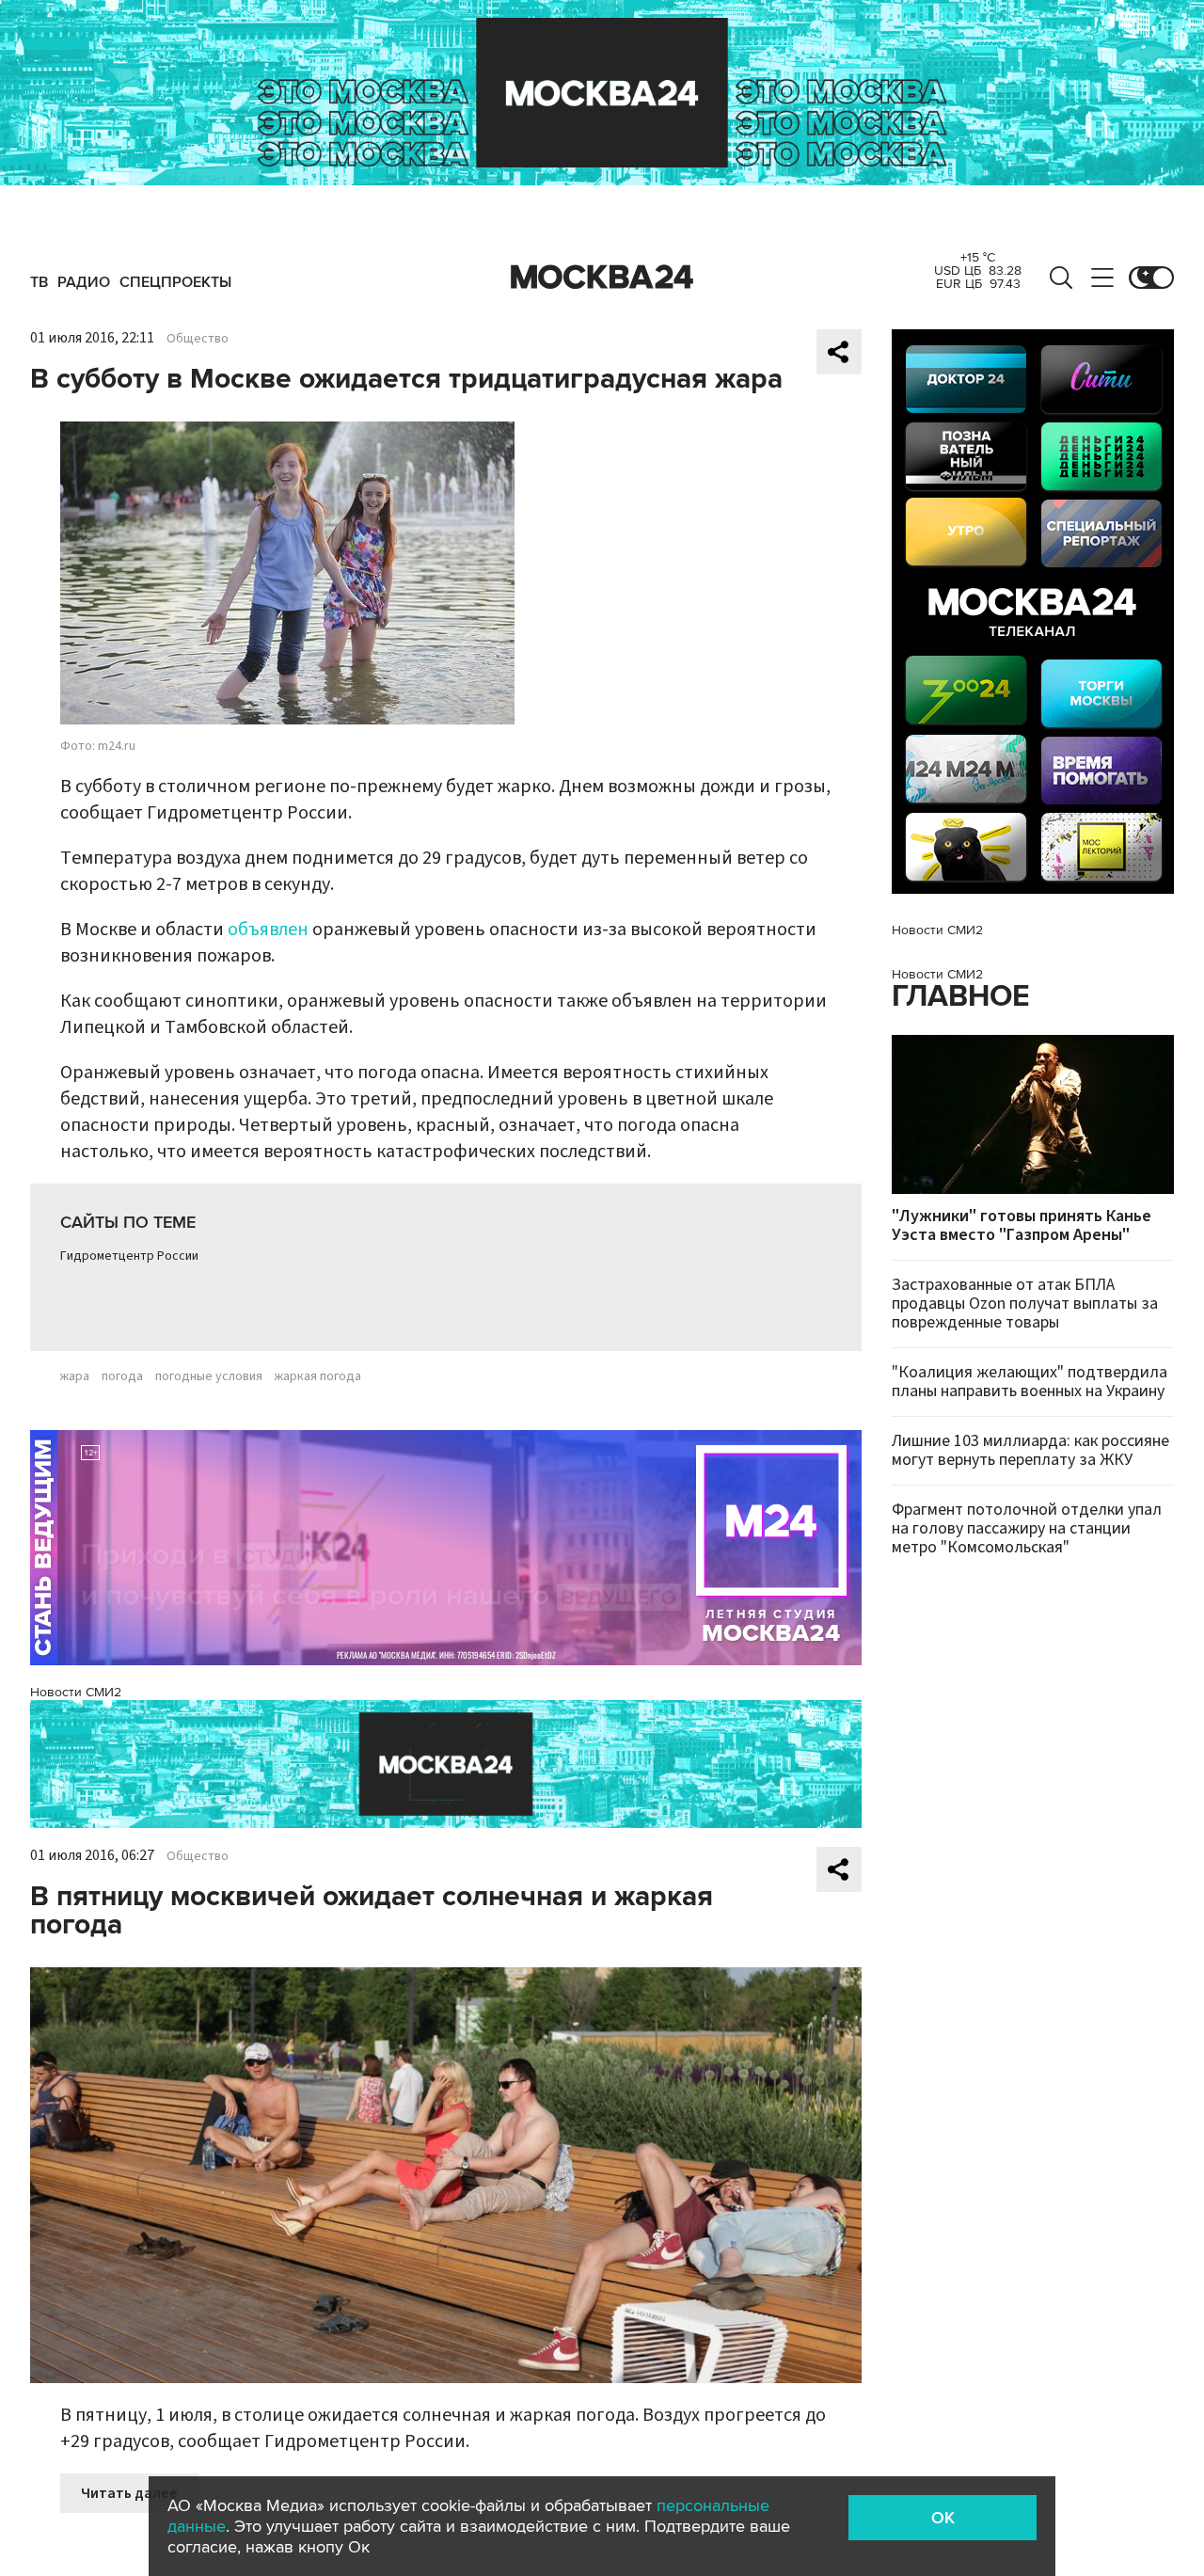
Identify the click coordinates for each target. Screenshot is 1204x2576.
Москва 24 (602, 278)
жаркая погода (318, 1376)
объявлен (268, 930)
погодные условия (209, 1376)
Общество (198, 339)
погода (122, 1376)
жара (75, 1376)
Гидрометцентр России (129, 1256)
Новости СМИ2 (76, 1692)
